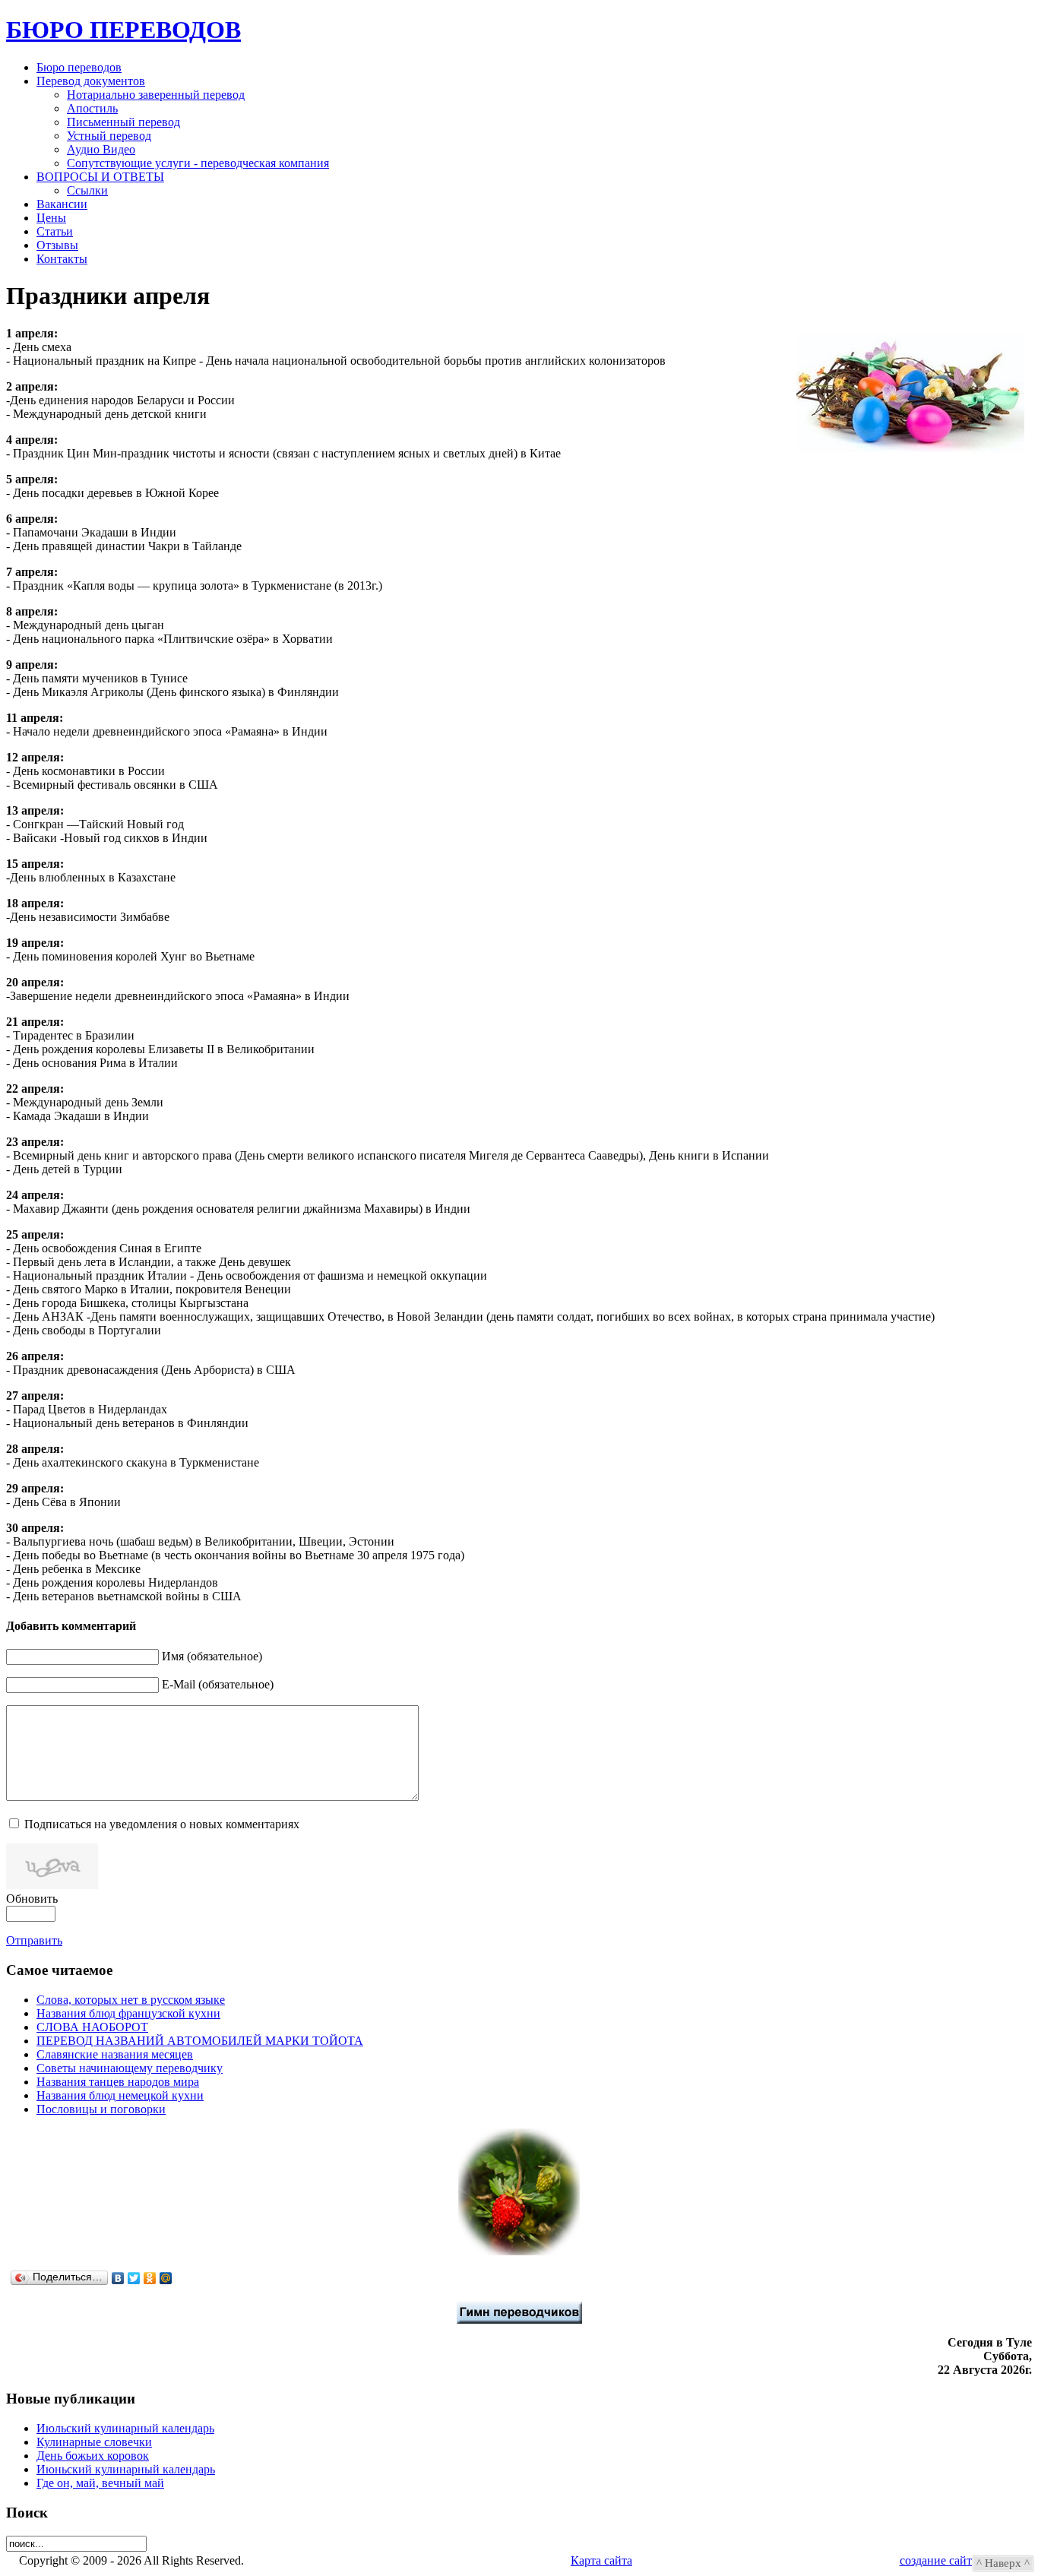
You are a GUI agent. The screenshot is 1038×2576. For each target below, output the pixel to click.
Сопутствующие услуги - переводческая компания (198, 163)
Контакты (62, 259)
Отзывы (57, 245)
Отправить (34, 1940)
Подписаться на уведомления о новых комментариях (162, 1824)
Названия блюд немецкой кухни (120, 2095)
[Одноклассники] (150, 2278)
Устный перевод (109, 136)
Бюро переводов (79, 67)
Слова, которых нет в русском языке (131, 2000)
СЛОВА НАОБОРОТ (92, 2027)
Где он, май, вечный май (100, 2483)
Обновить (32, 1899)
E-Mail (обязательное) (218, 1684)
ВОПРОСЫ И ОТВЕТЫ (100, 177)
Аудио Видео (101, 149)
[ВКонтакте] (118, 2278)
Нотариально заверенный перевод (156, 95)
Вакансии (62, 204)
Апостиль (92, 108)
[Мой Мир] (166, 2278)
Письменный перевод (123, 122)
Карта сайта (601, 2560)
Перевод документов (91, 81)
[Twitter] (134, 2278)
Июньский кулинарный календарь (126, 2469)
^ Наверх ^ (1003, 2563)
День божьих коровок (93, 2456)
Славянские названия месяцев (115, 2054)
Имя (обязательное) (212, 1656)
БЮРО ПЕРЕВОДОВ (123, 30)
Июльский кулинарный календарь (125, 2428)
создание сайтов (942, 2560)
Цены (51, 218)
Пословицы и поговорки (101, 2109)
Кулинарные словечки (94, 2442)
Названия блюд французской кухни (128, 2013)
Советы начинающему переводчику (130, 2068)
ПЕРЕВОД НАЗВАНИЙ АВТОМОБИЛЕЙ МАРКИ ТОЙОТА (200, 2041)
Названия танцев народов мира (118, 2082)
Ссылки (87, 190)
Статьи (55, 231)
